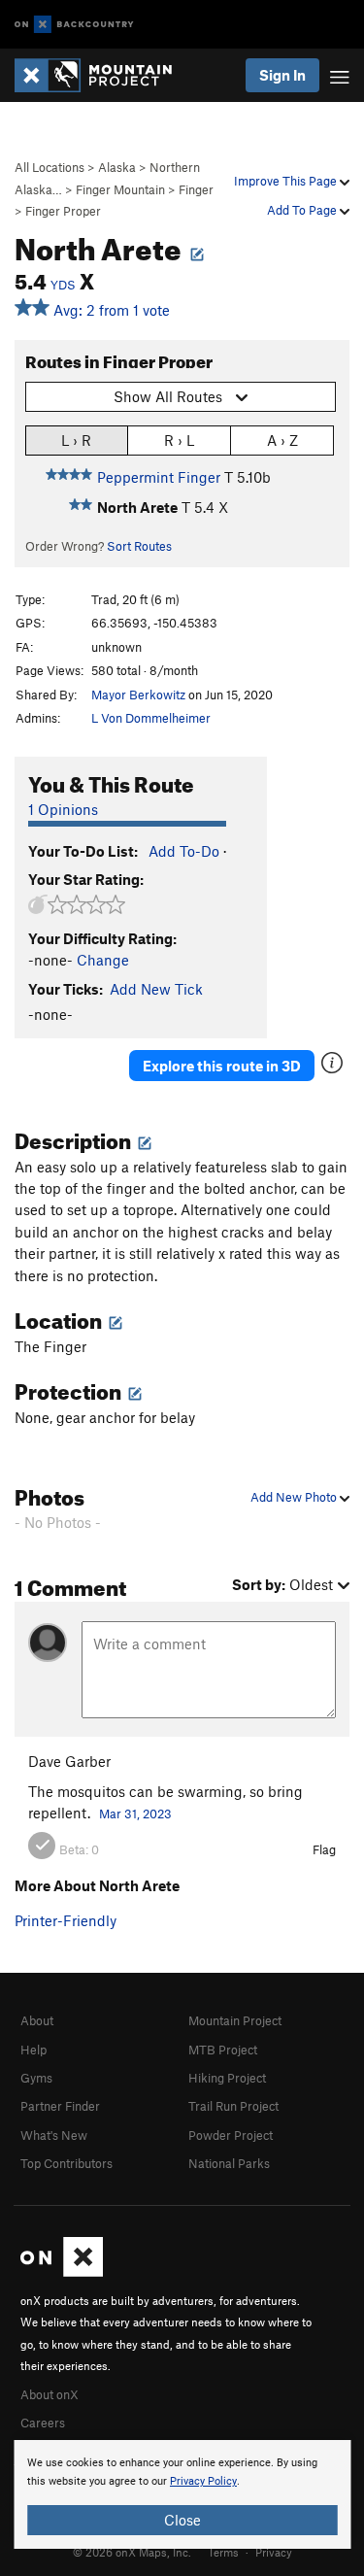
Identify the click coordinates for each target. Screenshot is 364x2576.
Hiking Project (227, 2078)
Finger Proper (63, 211)
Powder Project (231, 2135)
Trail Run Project (233, 2106)
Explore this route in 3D (222, 1066)
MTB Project (223, 2050)
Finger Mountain (120, 189)
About (37, 2020)
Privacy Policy (203, 2481)
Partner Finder (60, 2106)
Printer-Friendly (66, 1920)
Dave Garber (69, 1761)
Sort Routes (139, 546)
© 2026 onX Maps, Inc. (132, 2552)
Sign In (282, 75)
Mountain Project (235, 2020)
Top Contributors (66, 2163)
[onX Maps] (62, 2272)
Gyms (36, 2078)
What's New (54, 2135)
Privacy (274, 2552)
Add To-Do (184, 851)
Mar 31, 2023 (135, 1813)
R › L (179, 440)
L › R (76, 440)
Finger (196, 189)
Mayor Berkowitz (138, 695)
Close (182, 2520)
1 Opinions (63, 809)
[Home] (103, 75)
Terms (223, 2552)
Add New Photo (295, 1497)
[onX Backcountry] (74, 25)
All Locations (50, 167)
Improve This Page (287, 181)
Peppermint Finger (159, 477)
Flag (324, 1849)
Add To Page (303, 210)
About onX (50, 2394)
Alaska (117, 167)
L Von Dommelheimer (151, 718)
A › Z (282, 440)
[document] (182, 2494)
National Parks (229, 2163)
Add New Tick (156, 989)
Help (33, 2050)
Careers (43, 2423)
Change (103, 960)
